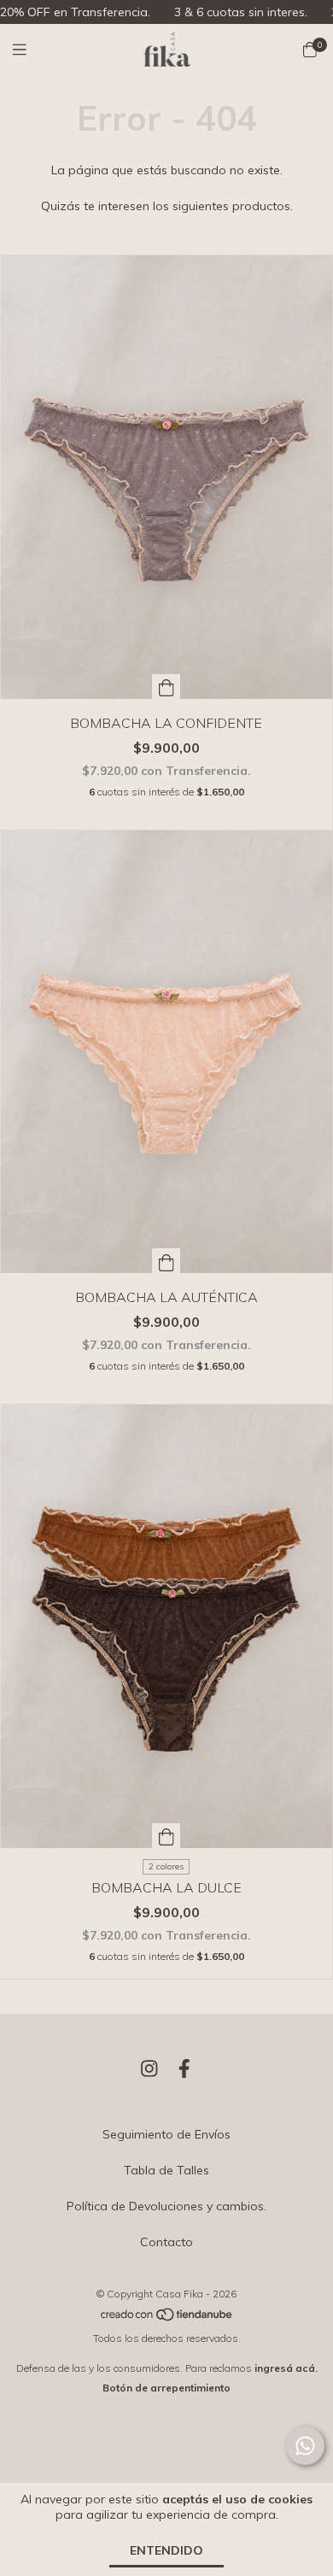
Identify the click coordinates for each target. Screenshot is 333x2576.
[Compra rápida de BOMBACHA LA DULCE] (166, 1836)
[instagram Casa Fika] (149, 2068)
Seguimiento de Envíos (166, 2134)
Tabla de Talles (166, 2170)
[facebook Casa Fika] (184, 2068)
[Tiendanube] (167, 2318)
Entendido (166, 2550)
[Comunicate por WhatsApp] (305, 2446)
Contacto (166, 2242)
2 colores (166, 1866)
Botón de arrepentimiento (166, 2388)
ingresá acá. (286, 2368)
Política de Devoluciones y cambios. (166, 2206)
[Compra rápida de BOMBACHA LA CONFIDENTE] (166, 687)
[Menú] (30, 50)
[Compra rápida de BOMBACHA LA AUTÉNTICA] (166, 1261)
